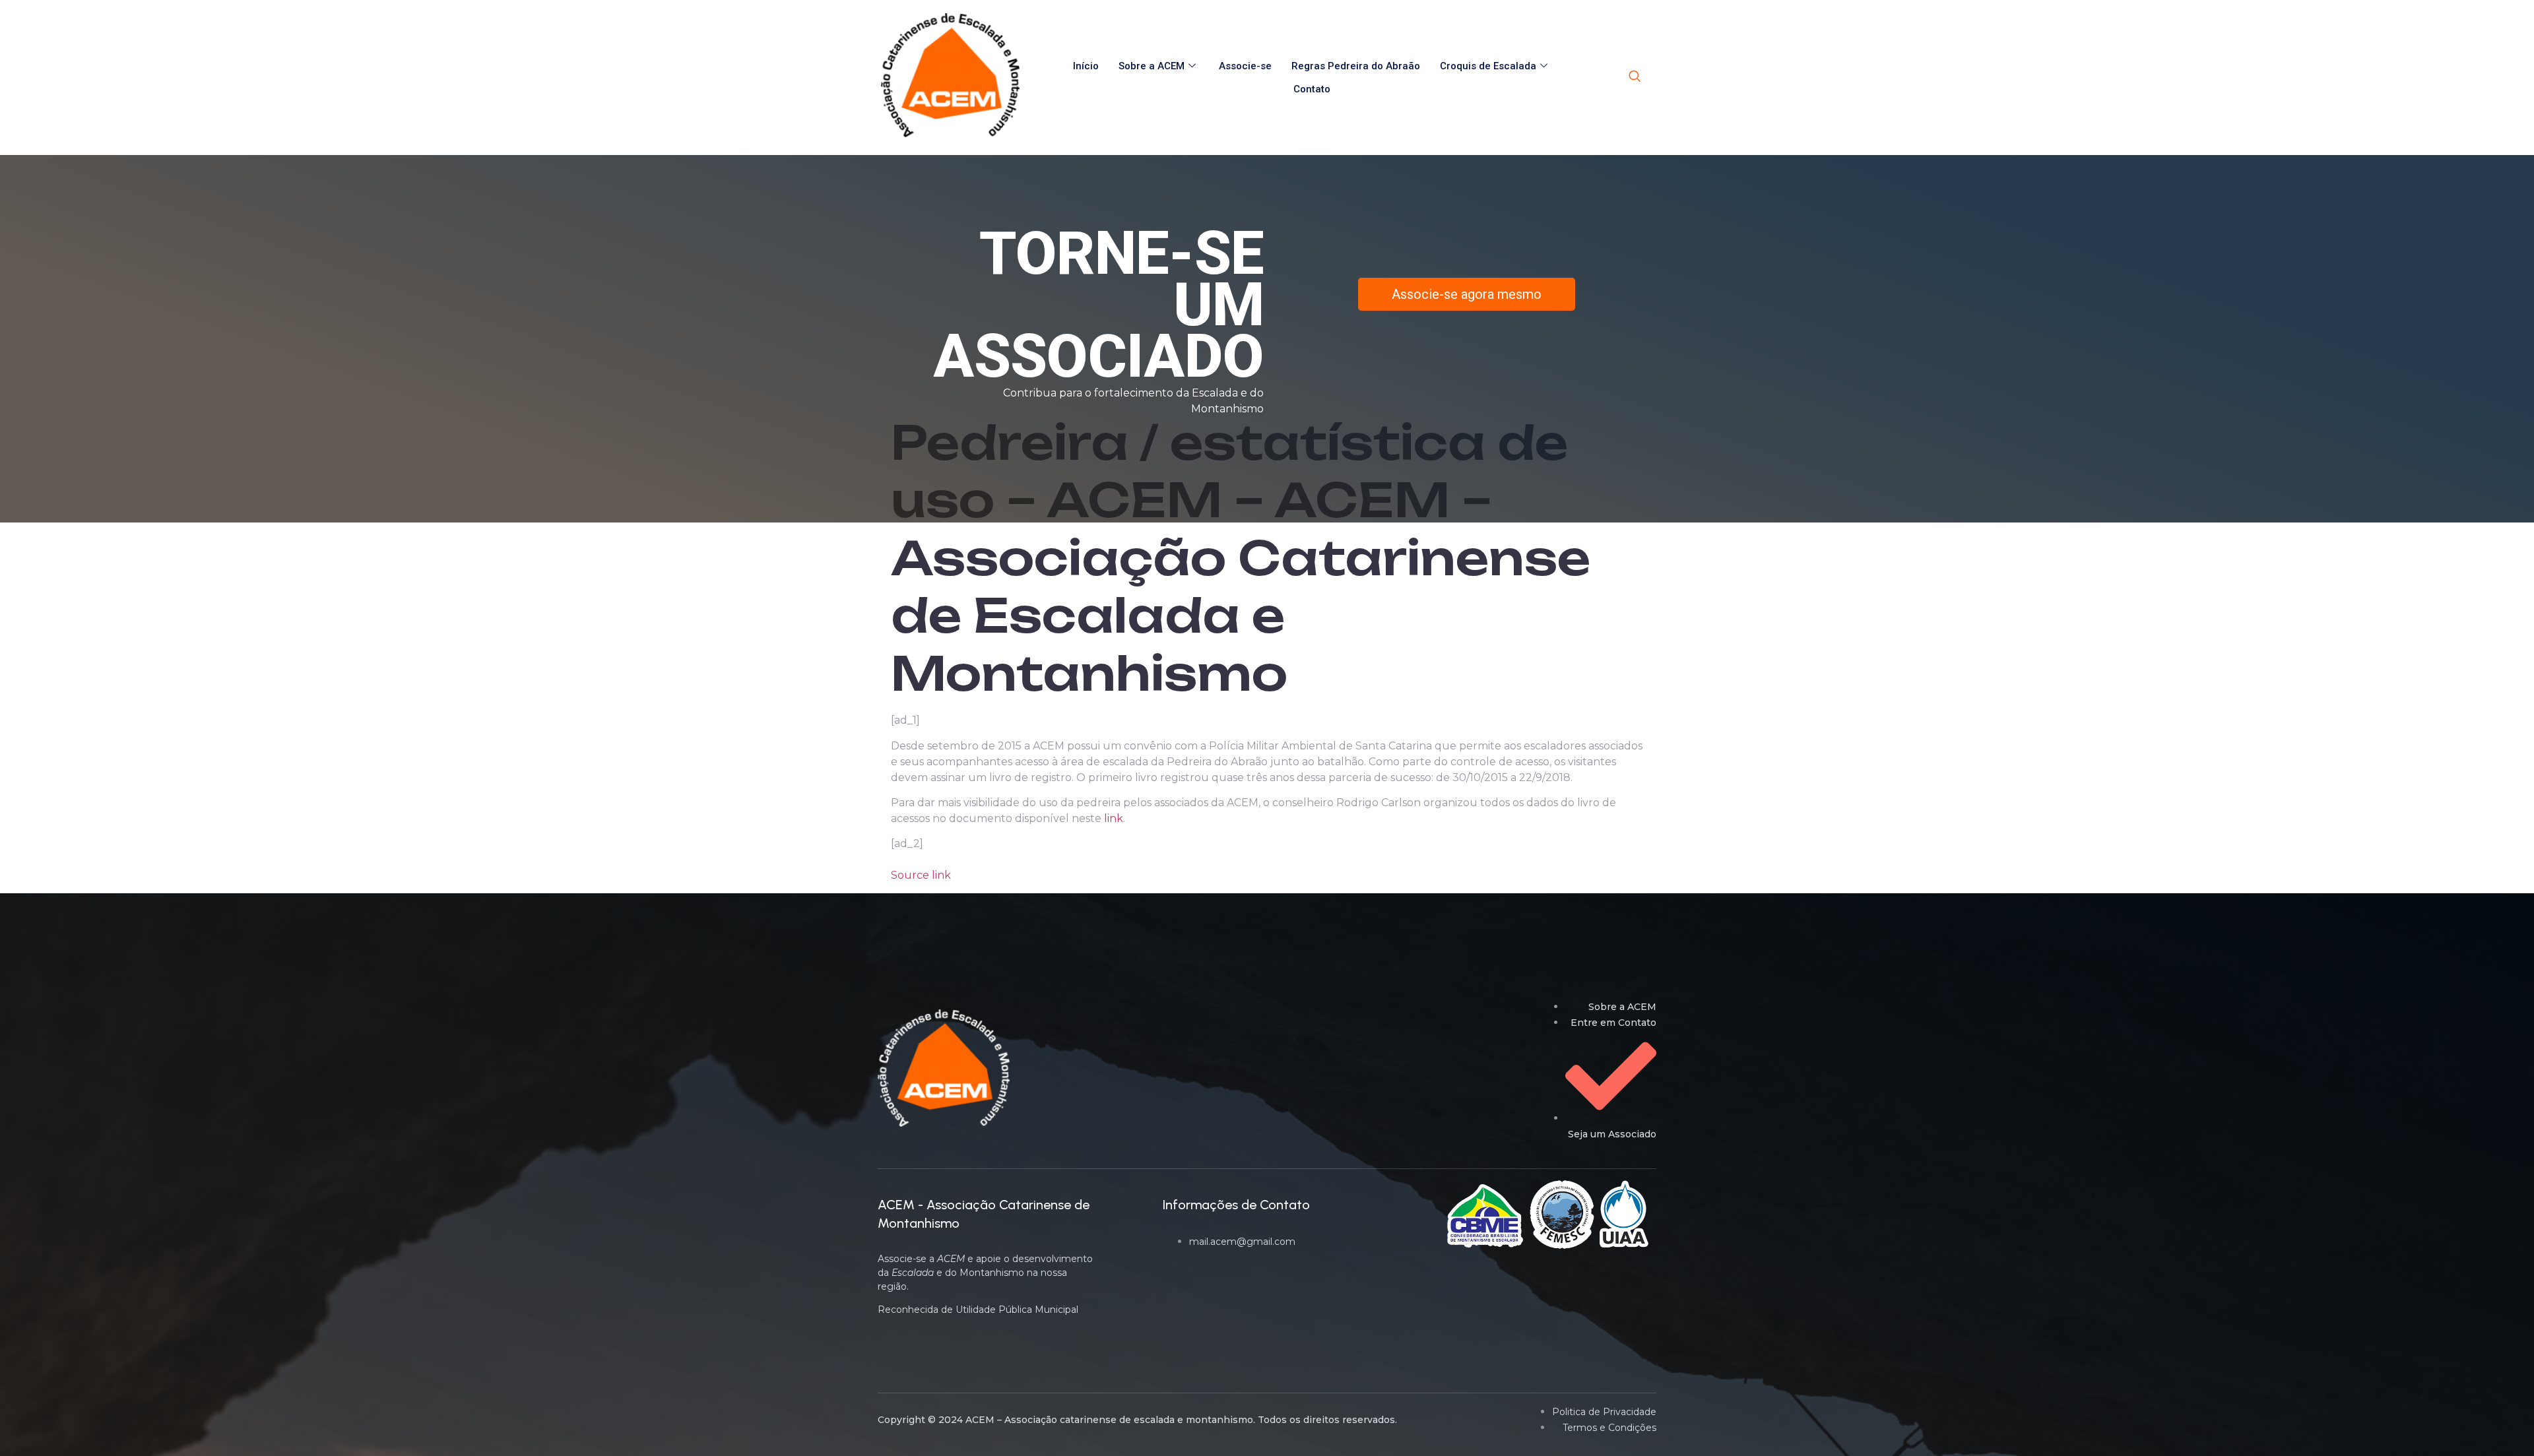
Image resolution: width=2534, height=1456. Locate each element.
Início (1086, 66)
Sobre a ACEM (1152, 66)
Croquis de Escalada (1488, 66)
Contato (1312, 89)
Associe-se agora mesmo (1467, 294)
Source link (921, 875)
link (1114, 818)
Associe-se (1245, 66)
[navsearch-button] (1635, 77)
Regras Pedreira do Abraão (1356, 66)
